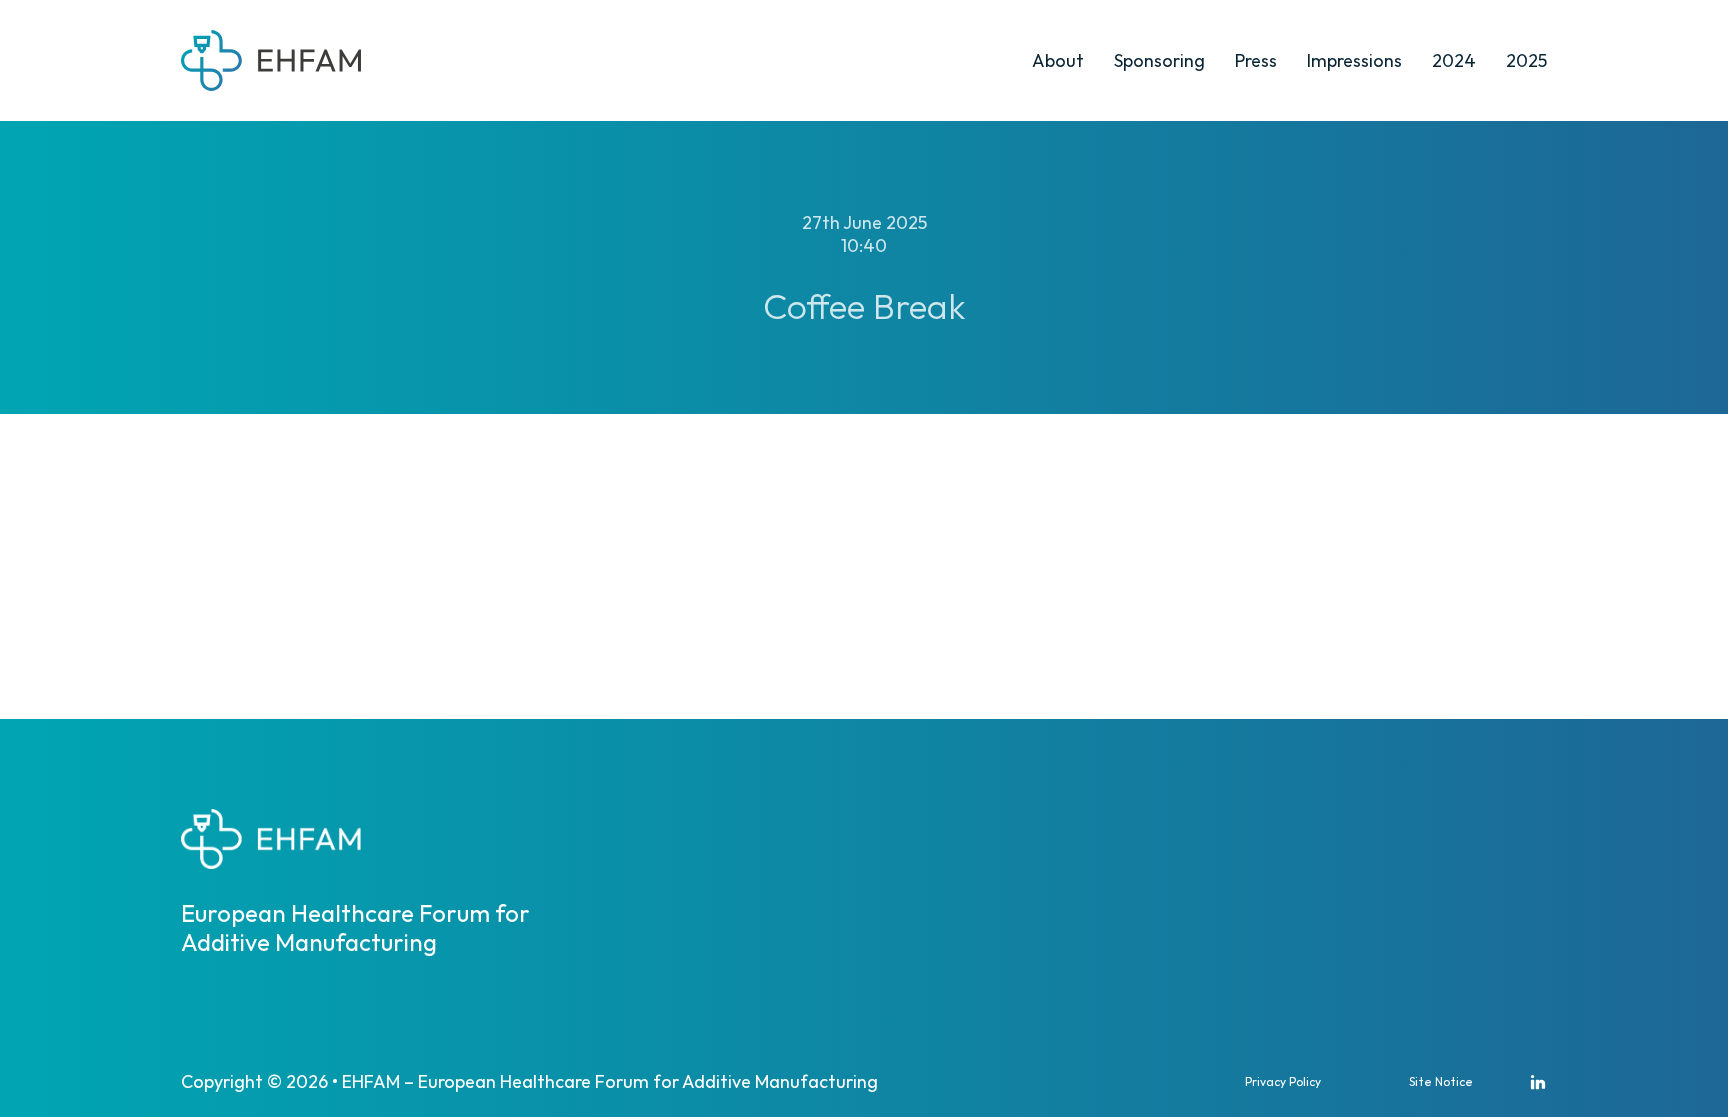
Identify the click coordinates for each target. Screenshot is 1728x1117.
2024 (1454, 60)
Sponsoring (1159, 60)
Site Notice (1441, 1081)
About (1058, 60)
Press (1256, 60)
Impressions (1354, 60)
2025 (1526, 60)
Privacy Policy (1283, 1081)
